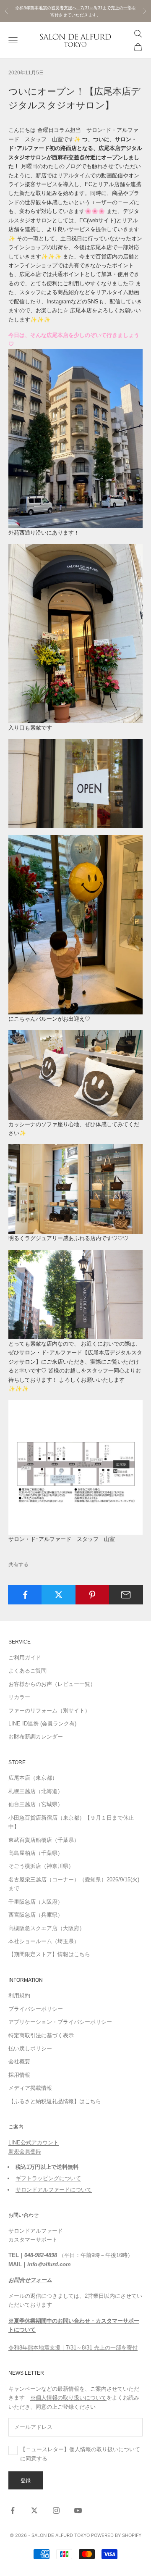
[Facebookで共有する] (25, 1595)
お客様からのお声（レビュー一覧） (52, 1684)
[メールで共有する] (126, 1595)
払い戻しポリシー (30, 2048)
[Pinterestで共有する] (92, 1595)
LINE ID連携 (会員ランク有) (42, 1724)
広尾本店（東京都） (33, 1778)
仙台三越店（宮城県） (36, 1804)
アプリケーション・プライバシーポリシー (60, 2022)
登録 (26, 2480)
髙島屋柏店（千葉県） (36, 1853)
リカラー (19, 1697)
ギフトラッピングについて (48, 2178)
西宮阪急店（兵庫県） (36, 1915)
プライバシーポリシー (36, 2009)
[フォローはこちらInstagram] (56, 2510)
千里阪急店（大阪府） (36, 1902)
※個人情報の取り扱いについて (68, 2398)
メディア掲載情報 (30, 2088)
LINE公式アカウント (34, 2143)
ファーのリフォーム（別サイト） (49, 1711)
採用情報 (19, 2075)
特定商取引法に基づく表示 (41, 2035)
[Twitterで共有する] (59, 1595)
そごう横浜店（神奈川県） (41, 1866)
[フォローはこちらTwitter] (34, 2510)
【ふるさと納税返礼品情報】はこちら (55, 2101)
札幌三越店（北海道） (36, 1791)
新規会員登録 (25, 2151)
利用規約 (19, 1995)
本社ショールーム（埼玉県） (44, 1941)
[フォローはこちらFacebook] (13, 2510)
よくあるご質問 (27, 1671)
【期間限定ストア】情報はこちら (49, 1954)
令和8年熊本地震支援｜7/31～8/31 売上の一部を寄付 (73, 2348)
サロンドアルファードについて (54, 2190)
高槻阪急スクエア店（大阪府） (47, 1928)
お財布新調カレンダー (36, 1737)
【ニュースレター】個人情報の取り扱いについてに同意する (80, 2454)
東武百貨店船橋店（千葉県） (44, 1840)
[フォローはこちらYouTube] (78, 2510)
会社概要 (19, 2061)
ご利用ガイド (25, 1658)
